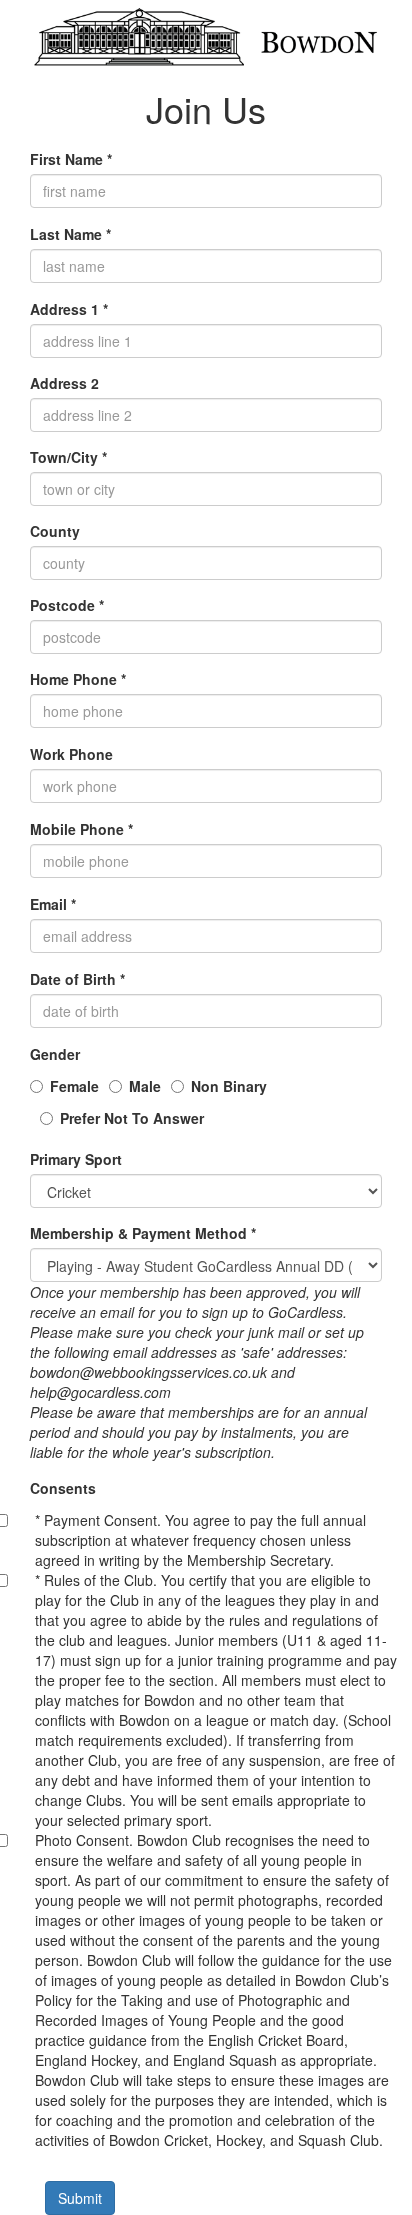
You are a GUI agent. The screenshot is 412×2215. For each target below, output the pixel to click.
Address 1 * (69, 309)
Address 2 (64, 383)
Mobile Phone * (81, 829)
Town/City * (68, 457)
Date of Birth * (77, 979)
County (55, 531)
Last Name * (70, 234)
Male (145, 1086)
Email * (53, 904)
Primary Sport (76, 1159)
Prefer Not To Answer (132, 1118)
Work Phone (71, 754)
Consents (63, 1488)
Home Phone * (78, 679)
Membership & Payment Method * (143, 1233)
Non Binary (229, 1086)
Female (74, 1086)
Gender (55, 1054)
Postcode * (67, 605)
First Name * (71, 159)
